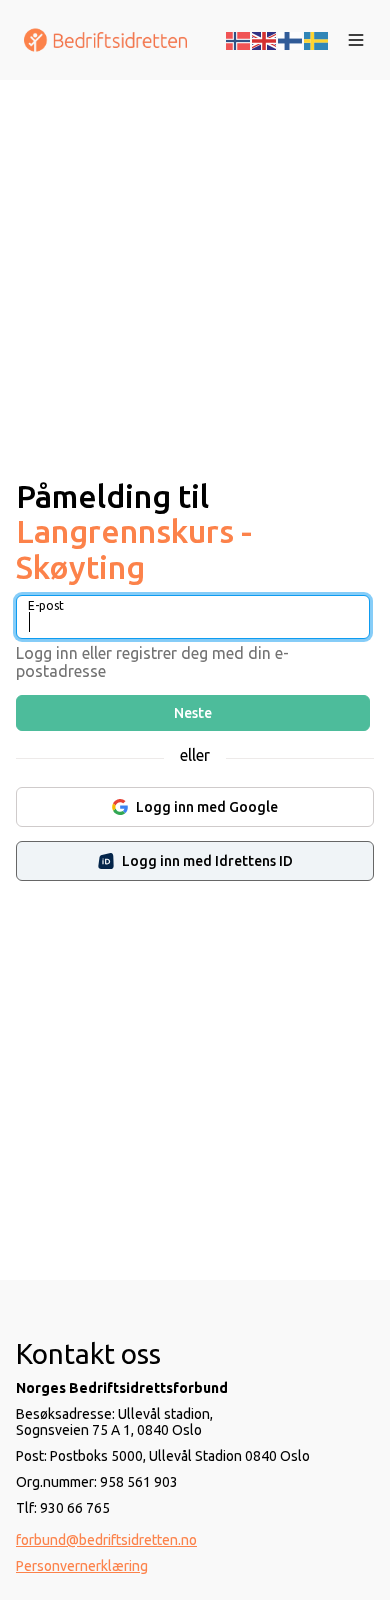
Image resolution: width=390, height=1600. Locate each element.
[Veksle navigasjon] (356, 40)
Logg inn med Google (207, 807)
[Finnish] (291, 39)
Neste (193, 713)
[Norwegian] (239, 39)
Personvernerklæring (82, 1566)
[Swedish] (317, 39)
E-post (46, 605)
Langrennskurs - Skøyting (134, 548)
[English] (265, 39)
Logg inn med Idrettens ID (207, 861)
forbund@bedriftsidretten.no (106, 1540)
